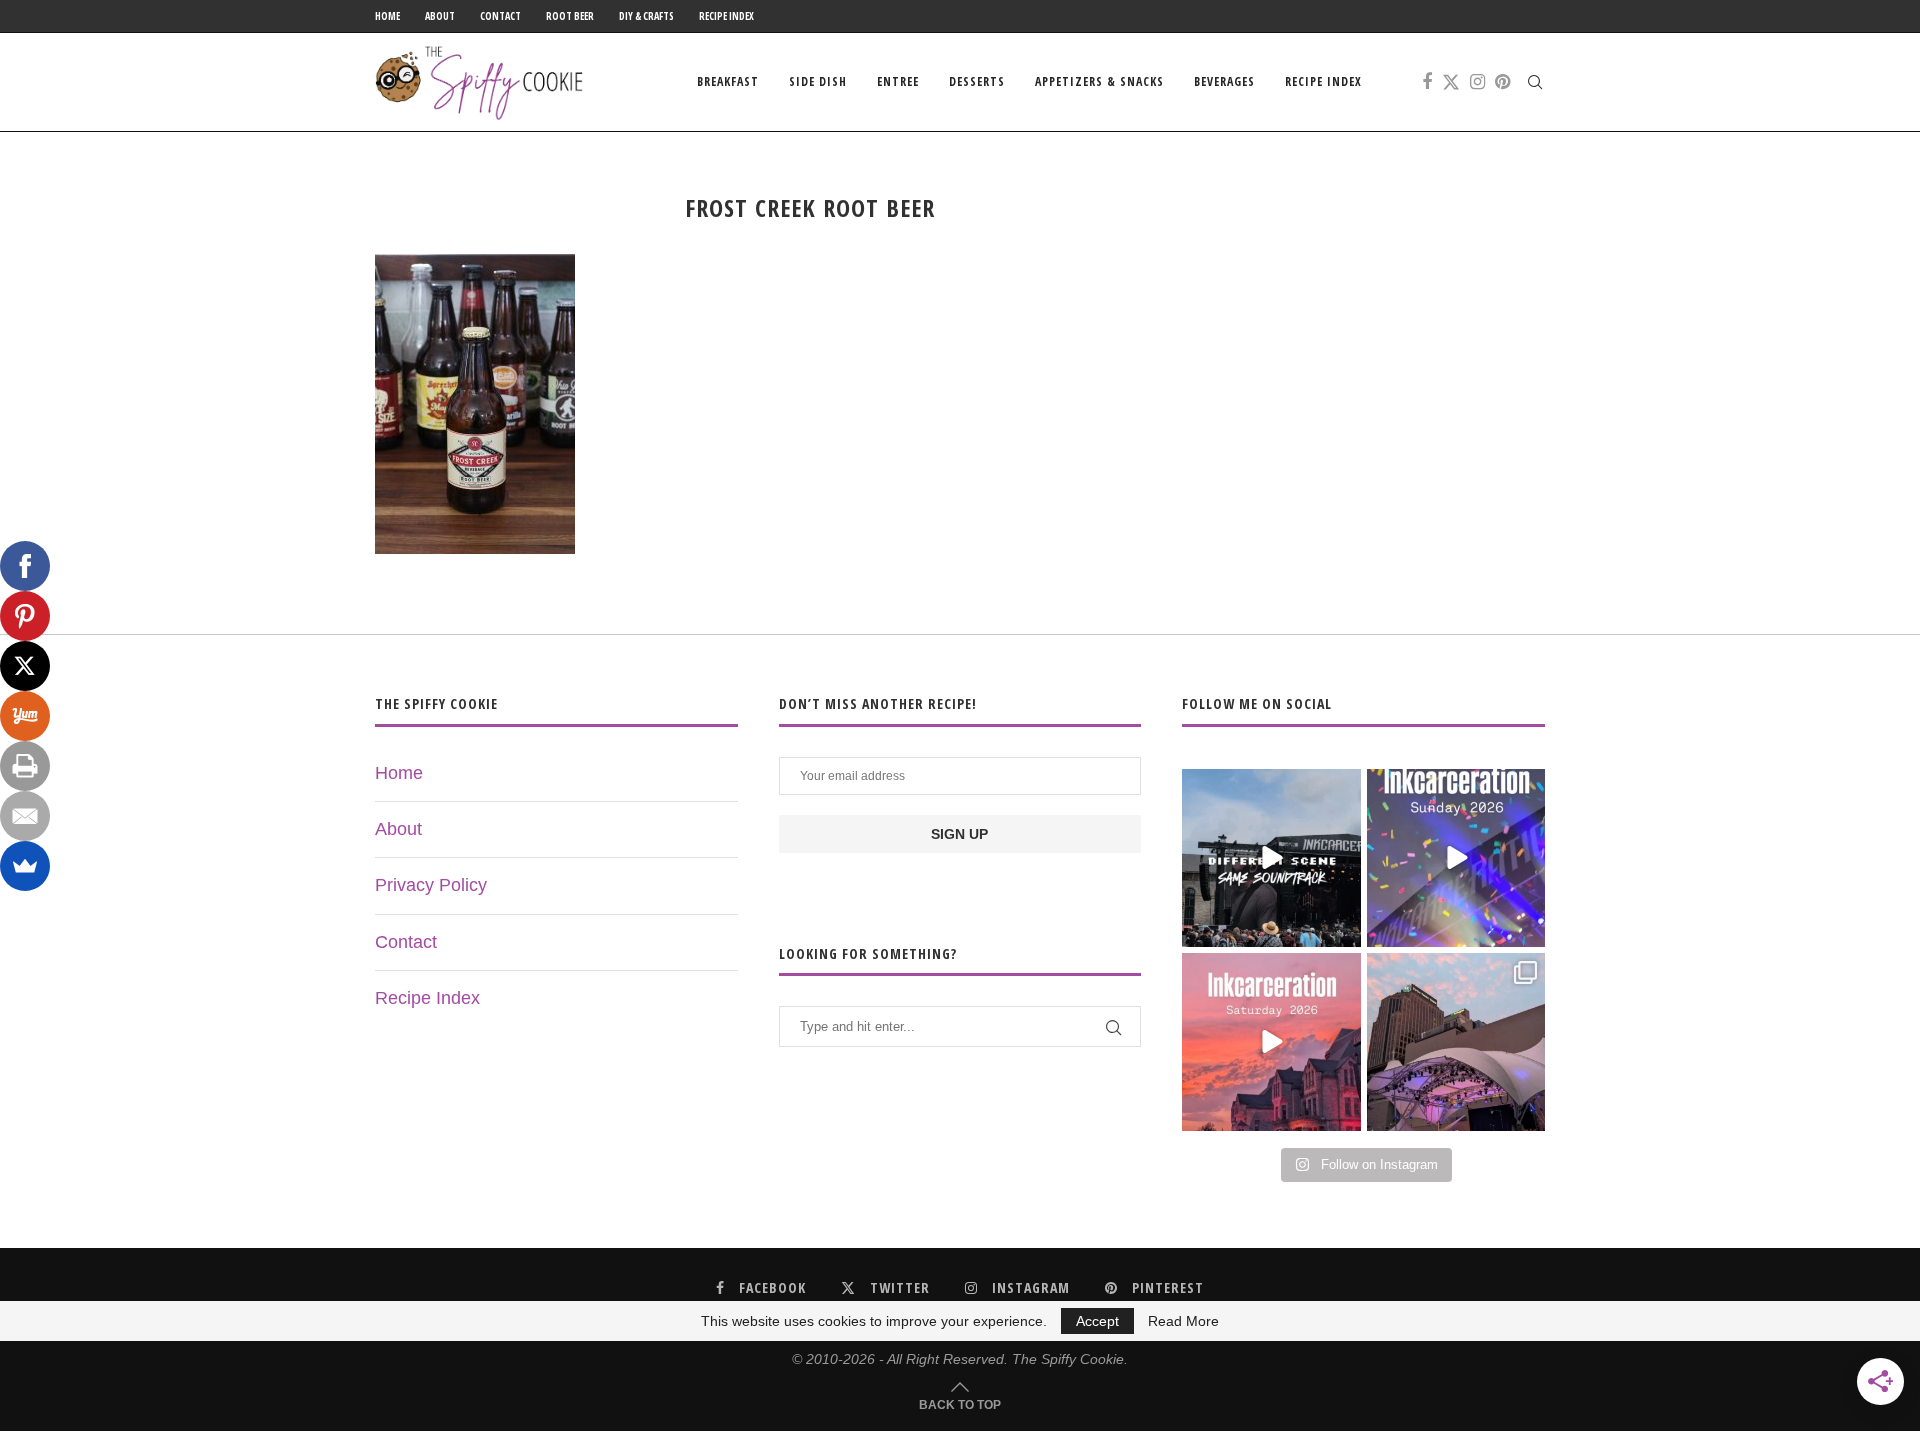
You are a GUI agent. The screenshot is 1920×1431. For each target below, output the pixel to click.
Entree (898, 81)
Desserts (977, 81)
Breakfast (728, 81)
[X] (25, 666)
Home (387, 16)
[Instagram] (1477, 82)
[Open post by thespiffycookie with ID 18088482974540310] (1271, 858)
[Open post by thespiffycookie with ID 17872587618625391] (1456, 858)
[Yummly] (25, 716)
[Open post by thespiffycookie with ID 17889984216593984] (1456, 1042)
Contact (500, 16)
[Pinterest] (1502, 82)
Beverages (1224, 81)
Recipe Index (726, 16)
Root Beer (570, 16)
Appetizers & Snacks (1099, 81)
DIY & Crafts (646, 16)
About (440, 16)
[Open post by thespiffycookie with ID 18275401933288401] (1271, 1042)
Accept (1097, 1321)
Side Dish (818, 81)
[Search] (1535, 82)
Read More (1183, 1321)
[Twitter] (1451, 82)
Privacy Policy (431, 885)
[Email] (25, 816)
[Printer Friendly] (25, 766)
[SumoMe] (25, 866)
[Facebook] (1427, 82)
